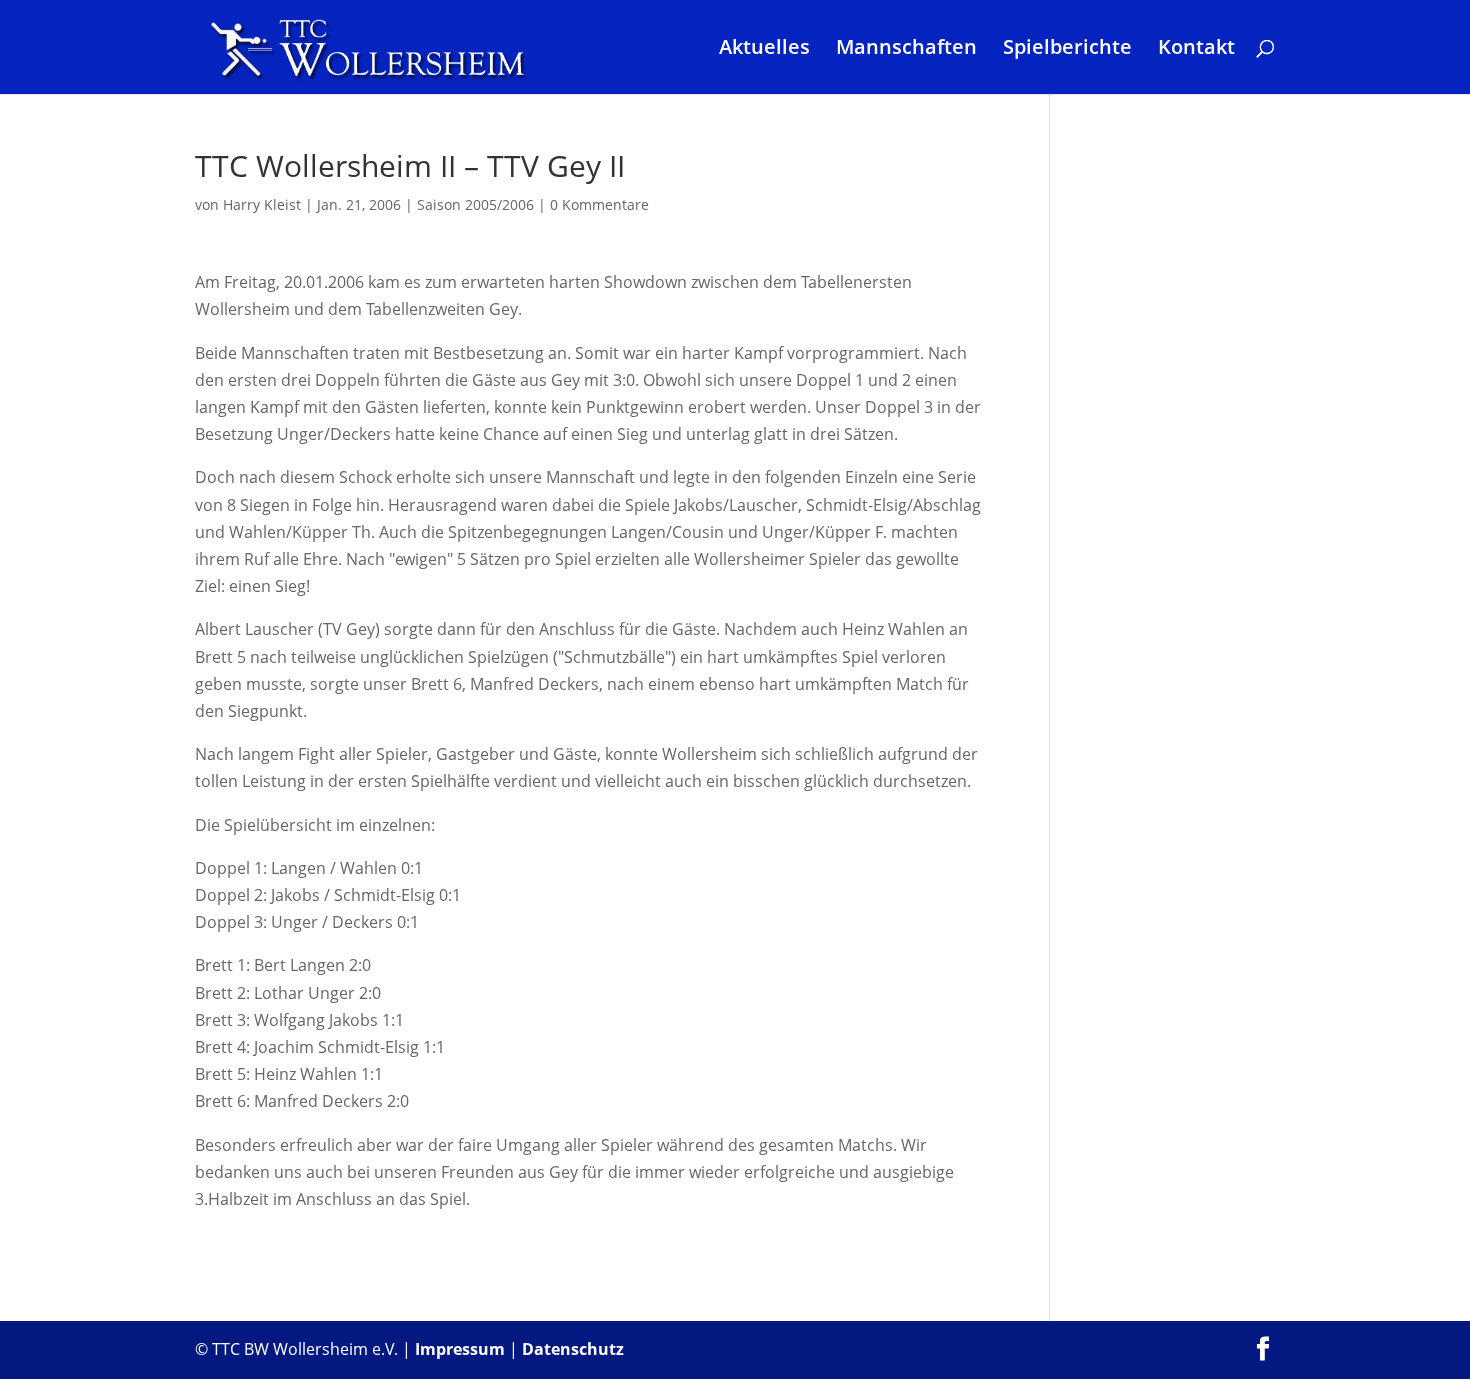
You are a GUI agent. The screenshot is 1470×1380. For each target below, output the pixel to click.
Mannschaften (906, 50)
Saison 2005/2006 (475, 204)
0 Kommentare (599, 204)
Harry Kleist (262, 204)
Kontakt (1196, 50)
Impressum (460, 1349)
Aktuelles (764, 50)
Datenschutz (573, 1349)
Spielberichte (1067, 50)
